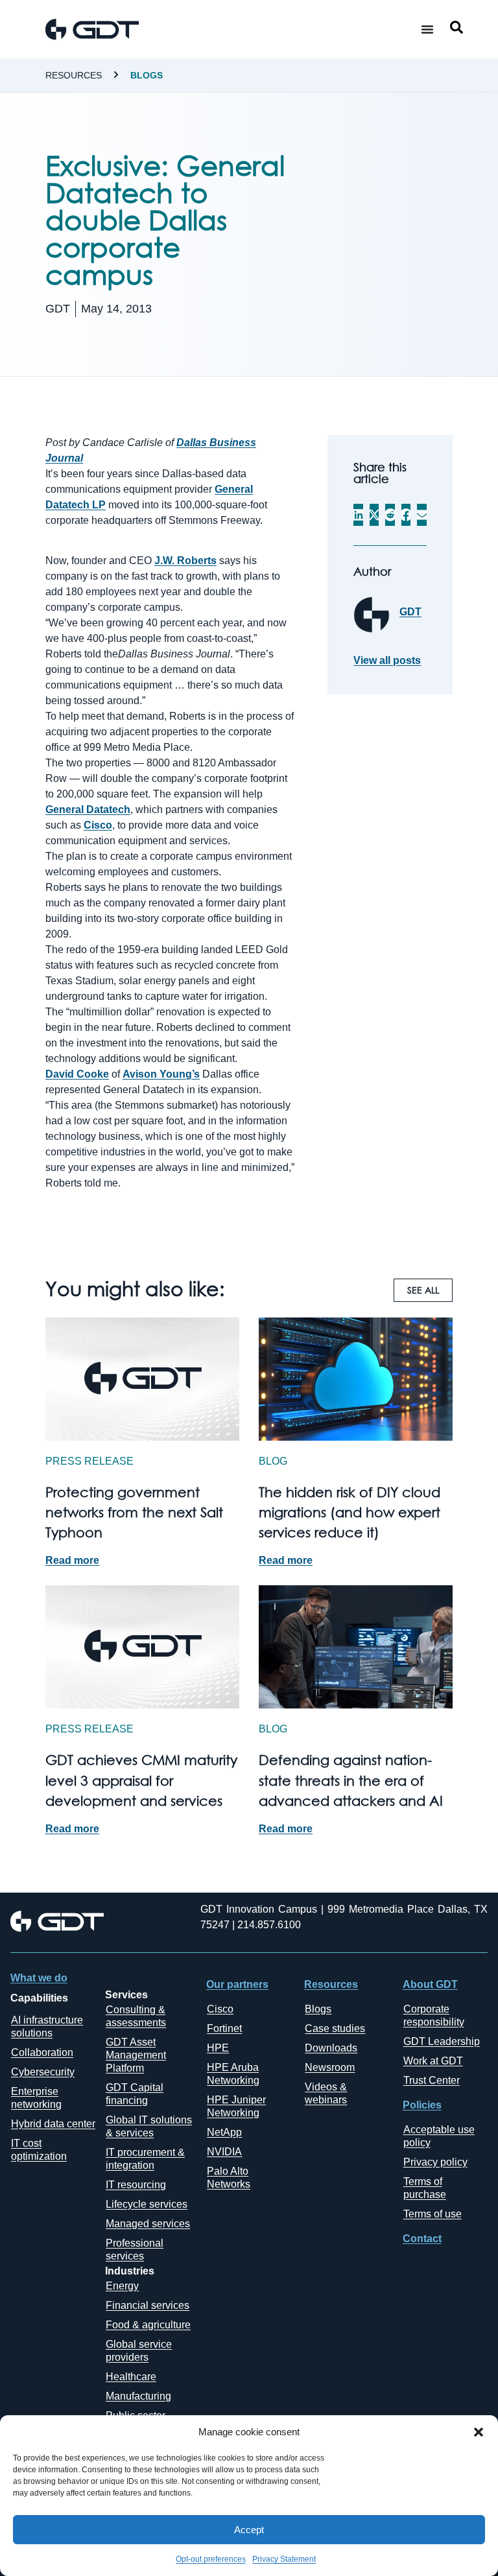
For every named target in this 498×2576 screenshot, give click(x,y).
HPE (218, 2048)
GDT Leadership (442, 2041)
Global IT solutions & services (149, 2126)
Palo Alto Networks (229, 2178)
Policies (422, 2105)
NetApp (224, 2132)
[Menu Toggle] (427, 29)
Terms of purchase (425, 2188)
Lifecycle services (147, 2204)
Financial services (148, 2305)
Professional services (135, 2250)
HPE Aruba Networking (233, 2074)
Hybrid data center (53, 2124)
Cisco (98, 825)
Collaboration (42, 2052)
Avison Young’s (161, 1074)
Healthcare (131, 2377)
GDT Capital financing (135, 2094)
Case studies (335, 2028)
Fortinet (224, 2028)
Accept (249, 2530)
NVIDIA (224, 2152)
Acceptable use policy (439, 2136)
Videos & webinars (326, 2093)
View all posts (387, 661)
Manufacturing (138, 2396)
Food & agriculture (148, 2325)
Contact (422, 2239)
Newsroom (330, 2067)
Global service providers (139, 2351)
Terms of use (433, 2214)
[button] (479, 2432)
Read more (72, 1560)
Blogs (147, 75)
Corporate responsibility (434, 2015)
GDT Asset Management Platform (136, 2055)
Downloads (331, 2048)
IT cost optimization (39, 2150)
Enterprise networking (36, 2098)
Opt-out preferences (211, 2559)
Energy (122, 2286)
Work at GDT (433, 2061)
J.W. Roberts (185, 561)
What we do (39, 1978)
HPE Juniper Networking (236, 2106)
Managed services (148, 2224)
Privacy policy (435, 2162)
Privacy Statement (284, 2559)
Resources (74, 75)
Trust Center (432, 2080)
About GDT (430, 1984)
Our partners (237, 1984)
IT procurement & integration (145, 2159)
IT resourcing (136, 2185)
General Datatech (88, 809)
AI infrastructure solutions (47, 2027)
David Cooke (77, 1074)
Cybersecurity (43, 2072)
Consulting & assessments (136, 2016)
